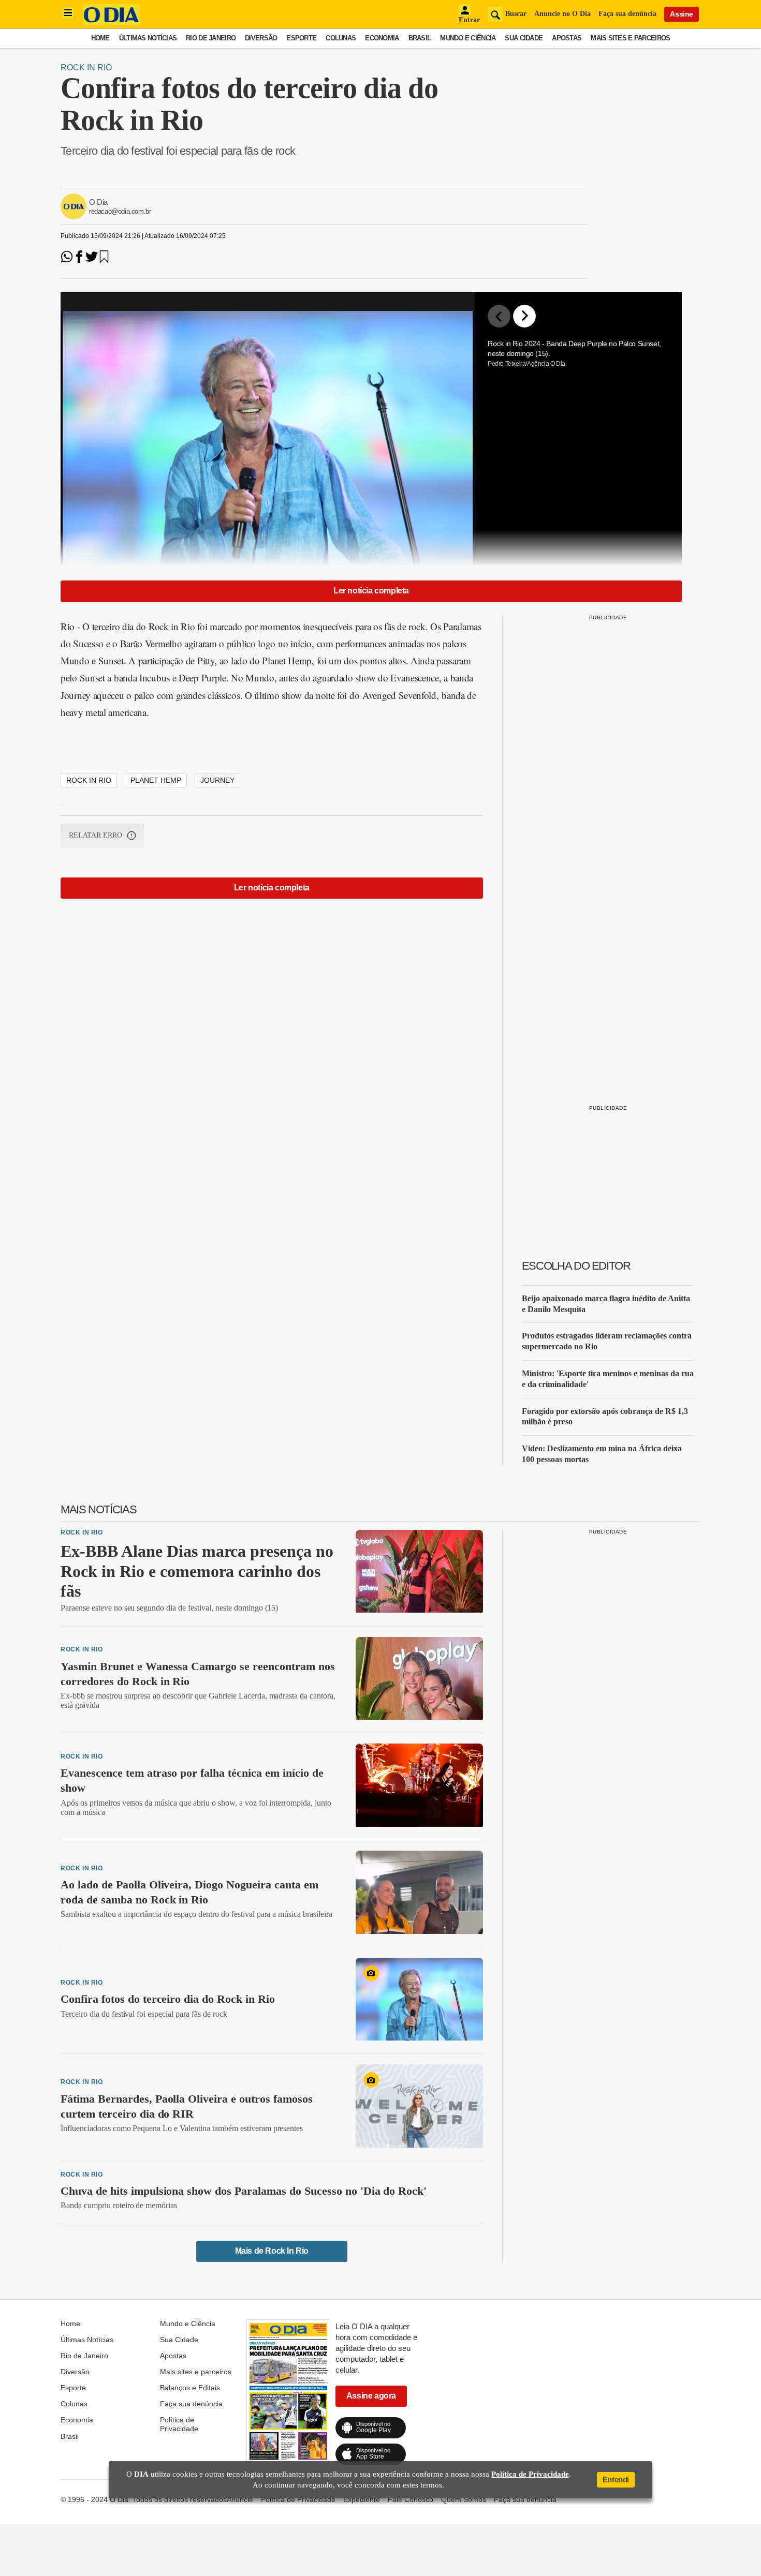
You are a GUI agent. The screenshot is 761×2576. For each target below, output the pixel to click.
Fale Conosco (411, 2499)
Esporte (301, 38)
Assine (682, 14)
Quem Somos (464, 2499)
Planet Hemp (156, 780)
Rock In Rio (86, 68)
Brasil (420, 38)
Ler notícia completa (371, 591)
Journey (217, 780)
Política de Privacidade (179, 2424)
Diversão (261, 38)
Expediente (362, 2499)
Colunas (341, 38)
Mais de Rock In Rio (272, 2251)
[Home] (111, 22)
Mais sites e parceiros (630, 38)
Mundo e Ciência (468, 38)
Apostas (567, 38)
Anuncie (240, 2499)
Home (100, 38)
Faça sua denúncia (627, 14)
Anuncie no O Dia (562, 14)
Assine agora (371, 2396)
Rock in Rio (89, 780)
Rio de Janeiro (211, 38)
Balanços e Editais (190, 2388)
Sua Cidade (524, 38)
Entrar (469, 20)
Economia (382, 38)
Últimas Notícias (148, 38)
